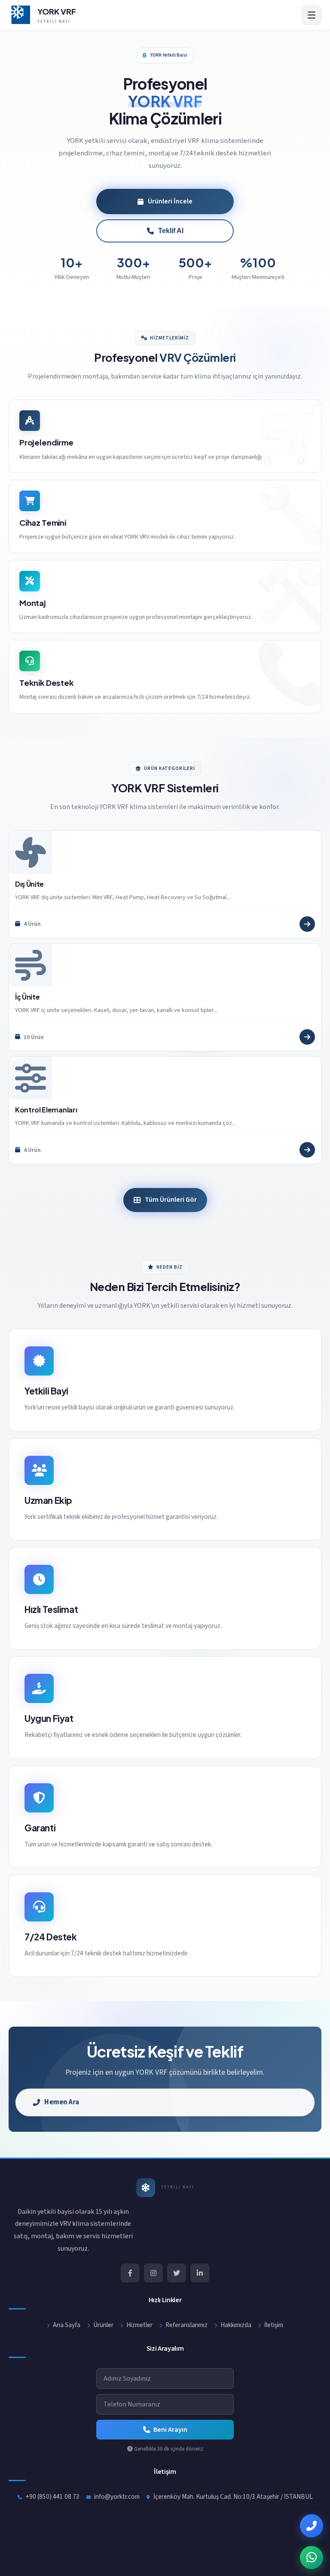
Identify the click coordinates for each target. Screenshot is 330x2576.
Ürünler (103, 2325)
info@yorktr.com (117, 2497)
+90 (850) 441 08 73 (52, 2497)
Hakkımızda (236, 2325)
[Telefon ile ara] (312, 2526)
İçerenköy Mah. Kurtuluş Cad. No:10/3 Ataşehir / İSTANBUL (233, 2497)
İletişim (274, 2325)
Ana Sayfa (67, 2325)
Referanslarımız (186, 2325)
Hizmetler (139, 2325)
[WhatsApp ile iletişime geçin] (312, 2558)
